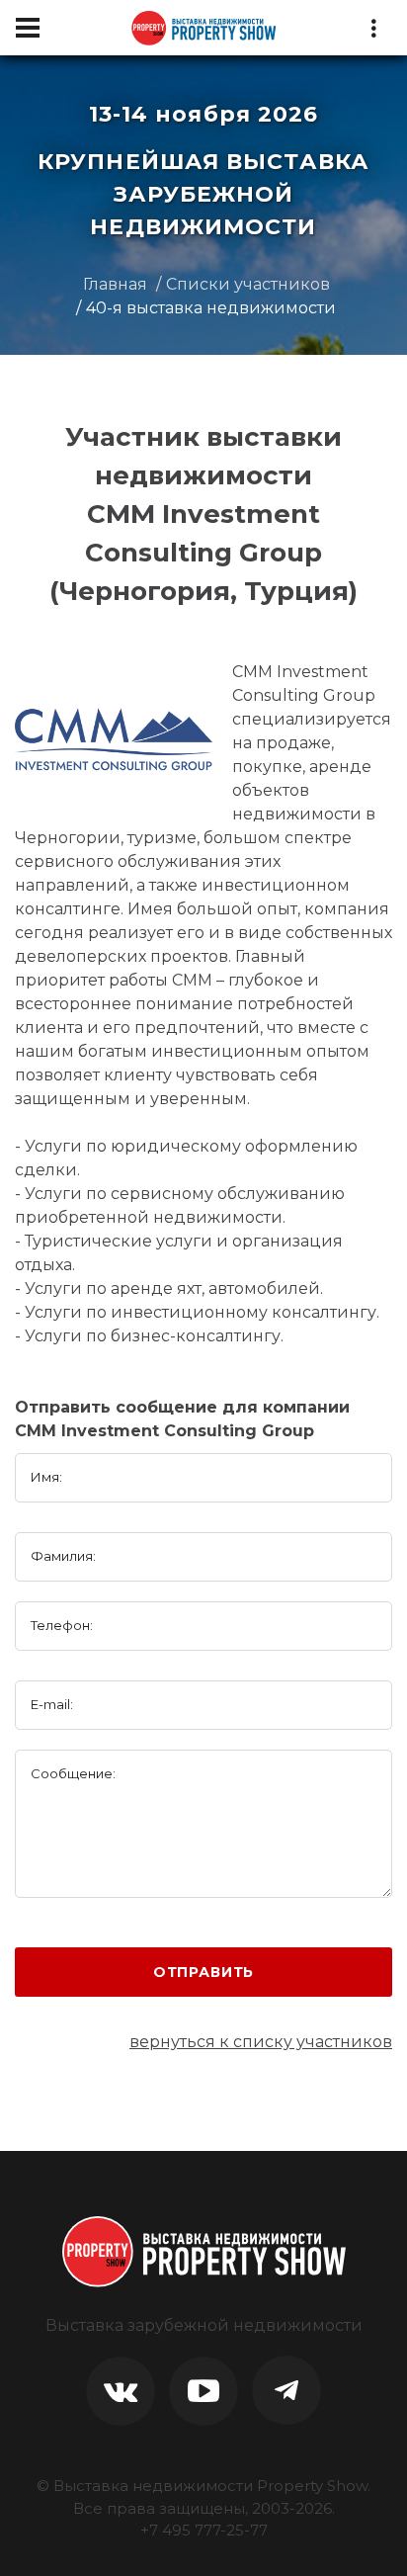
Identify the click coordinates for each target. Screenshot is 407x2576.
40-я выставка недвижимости (211, 308)
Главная (115, 284)
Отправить (204, 1972)
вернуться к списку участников (261, 2042)
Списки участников (248, 284)
